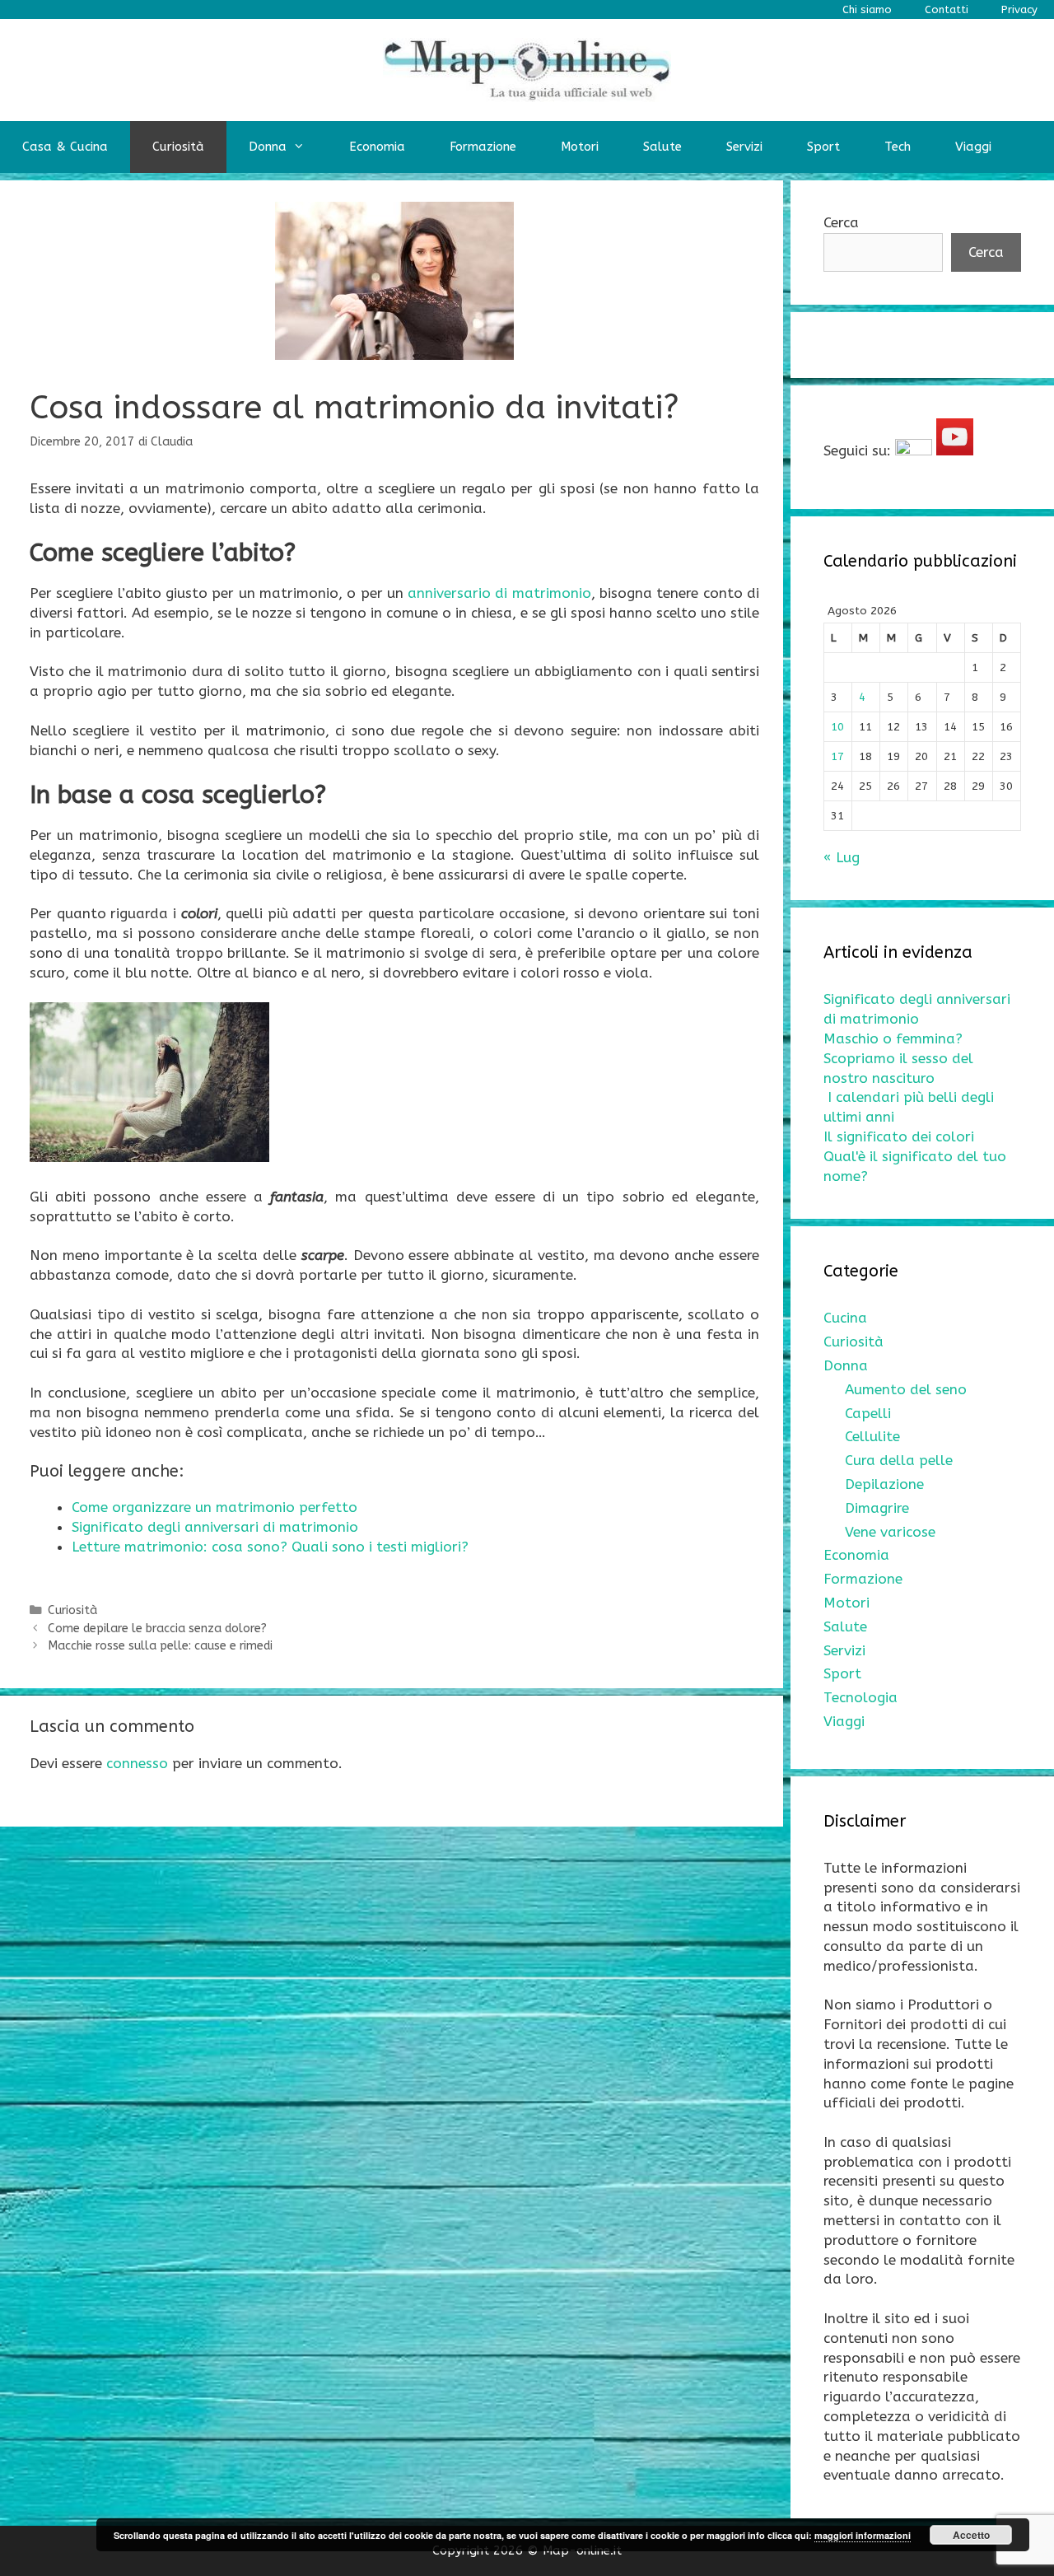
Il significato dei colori (899, 1136)
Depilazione (884, 1484)
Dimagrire (877, 1508)
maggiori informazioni (863, 2535)
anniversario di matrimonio (499, 593)
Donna (268, 147)
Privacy (1019, 9)
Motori (580, 147)
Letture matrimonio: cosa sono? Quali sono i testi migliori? (270, 1547)
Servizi (744, 147)
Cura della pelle (899, 1460)
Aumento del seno (906, 1389)
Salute (662, 147)
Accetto (971, 2535)
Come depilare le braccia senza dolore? (157, 1629)
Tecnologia (860, 1697)
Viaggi (973, 147)
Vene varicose (890, 1532)
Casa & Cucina (65, 147)
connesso (137, 1763)
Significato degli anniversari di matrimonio (215, 1527)
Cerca (841, 222)
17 (837, 756)
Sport (823, 147)
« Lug (842, 857)
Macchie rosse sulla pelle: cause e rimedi (160, 1646)
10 (837, 727)
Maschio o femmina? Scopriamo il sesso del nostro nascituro (898, 1058)
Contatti (947, 9)
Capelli (868, 1413)
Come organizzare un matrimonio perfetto (215, 1507)
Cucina (845, 1318)
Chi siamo (867, 9)
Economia (377, 147)
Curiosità (178, 147)
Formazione (483, 147)
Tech (898, 147)
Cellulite (872, 1436)
